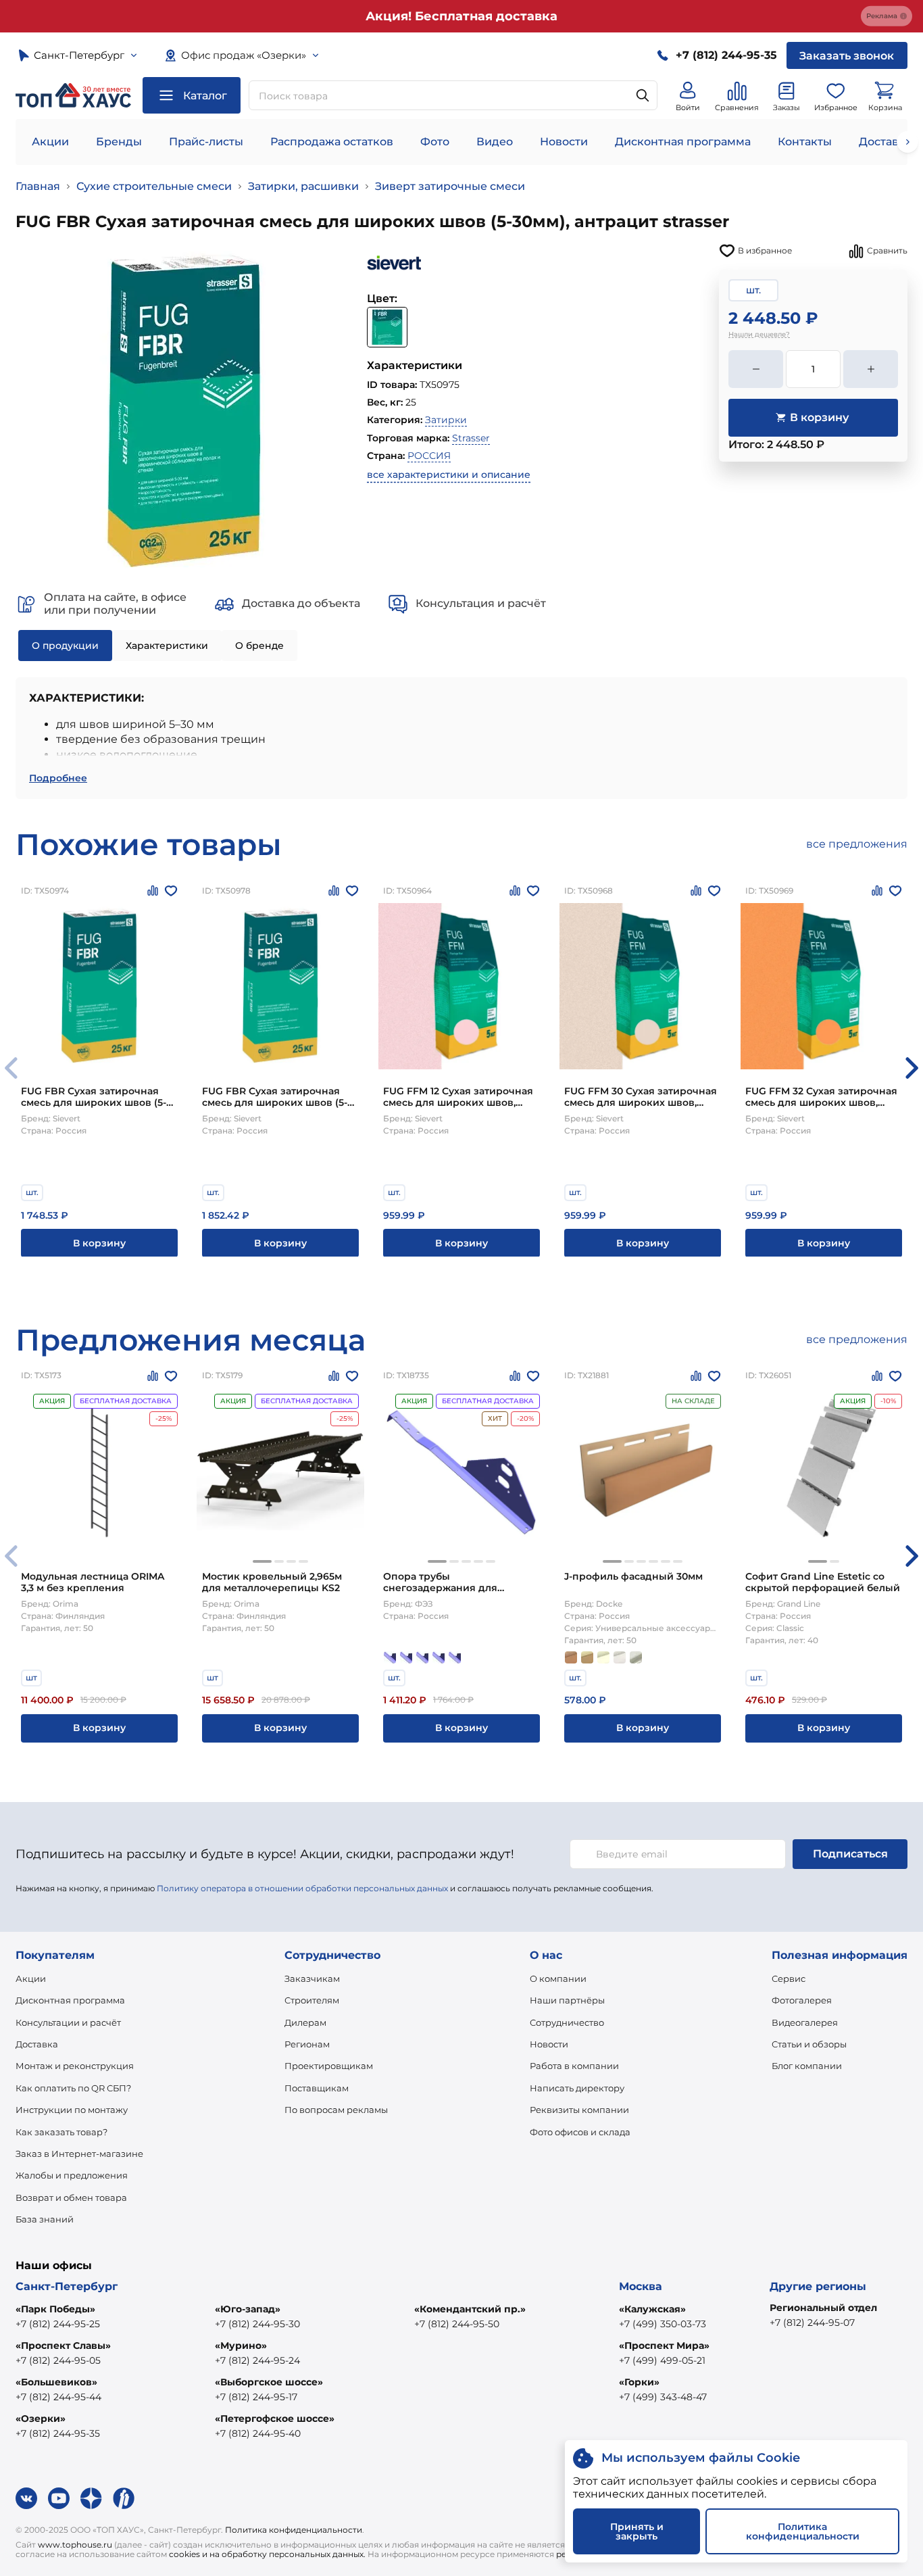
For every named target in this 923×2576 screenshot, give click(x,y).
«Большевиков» (56, 2382)
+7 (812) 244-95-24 (257, 2360)
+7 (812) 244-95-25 (58, 2324)
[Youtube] (59, 2498)
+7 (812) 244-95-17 (256, 2397)
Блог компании (807, 2066)
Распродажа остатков (332, 142)
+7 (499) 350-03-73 (663, 2324)
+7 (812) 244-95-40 (258, 2433)
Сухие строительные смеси (154, 186)
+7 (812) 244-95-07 (812, 2323)
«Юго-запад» (248, 2309)
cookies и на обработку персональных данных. (267, 2554)
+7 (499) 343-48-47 (663, 2397)
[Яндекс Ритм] (124, 2498)
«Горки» (639, 2382)
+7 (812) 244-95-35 (58, 2433)
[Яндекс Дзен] (91, 2498)
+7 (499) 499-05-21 (662, 2360)
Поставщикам (317, 2088)
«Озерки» (41, 2419)
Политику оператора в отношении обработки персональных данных (302, 1888)
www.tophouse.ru (75, 2545)
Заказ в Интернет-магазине (79, 2154)
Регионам (307, 2044)
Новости (564, 142)
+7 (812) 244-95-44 (58, 2397)
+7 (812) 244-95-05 (58, 2360)
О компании (558, 1978)
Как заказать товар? (61, 2132)
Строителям (312, 2000)
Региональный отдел (823, 2308)
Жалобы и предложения (72, 2175)
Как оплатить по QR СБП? (73, 2088)
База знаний (45, 2219)
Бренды (119, 142)
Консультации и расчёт (68, 2022)
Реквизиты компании (579, 2110)
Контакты (805, 142)
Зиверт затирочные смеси (450, 186)
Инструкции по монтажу (72, 2110)
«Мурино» (241, 2346)
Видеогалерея (805, 2022)
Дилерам (305, 2022)
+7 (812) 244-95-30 (257, 2324)
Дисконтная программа (683, 142)
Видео (495, 142)
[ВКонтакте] (26, 2498)
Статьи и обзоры (809, 2044)
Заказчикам (312, 1978)
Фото (435, 142)
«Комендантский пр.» (470, 2309)
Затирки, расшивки (303, 186)
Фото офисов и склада (580, 2132)
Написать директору (577, 2088)
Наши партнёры (567, 2000)
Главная (38, 186)
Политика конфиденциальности (294, 2530)
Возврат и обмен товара (71, 2197)
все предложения (857, 844)
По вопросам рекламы (336, 2110)
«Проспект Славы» (63, 2346)
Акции (50, 142)
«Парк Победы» (55, 2309)
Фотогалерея (802, 2000)
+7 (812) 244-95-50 (457, 2324)
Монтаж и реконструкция (75, 2066)
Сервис (789, 1978)
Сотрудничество (567, 2022)
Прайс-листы (206, 142)
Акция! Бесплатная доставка (461, 16)
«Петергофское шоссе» (275, 2419)
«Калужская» (652, 2309)
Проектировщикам (329, 2066)
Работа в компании (574, 2066)
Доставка (37, 2044)
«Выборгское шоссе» (269, 2382)
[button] (912, 1068)
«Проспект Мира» (664, 2346)
